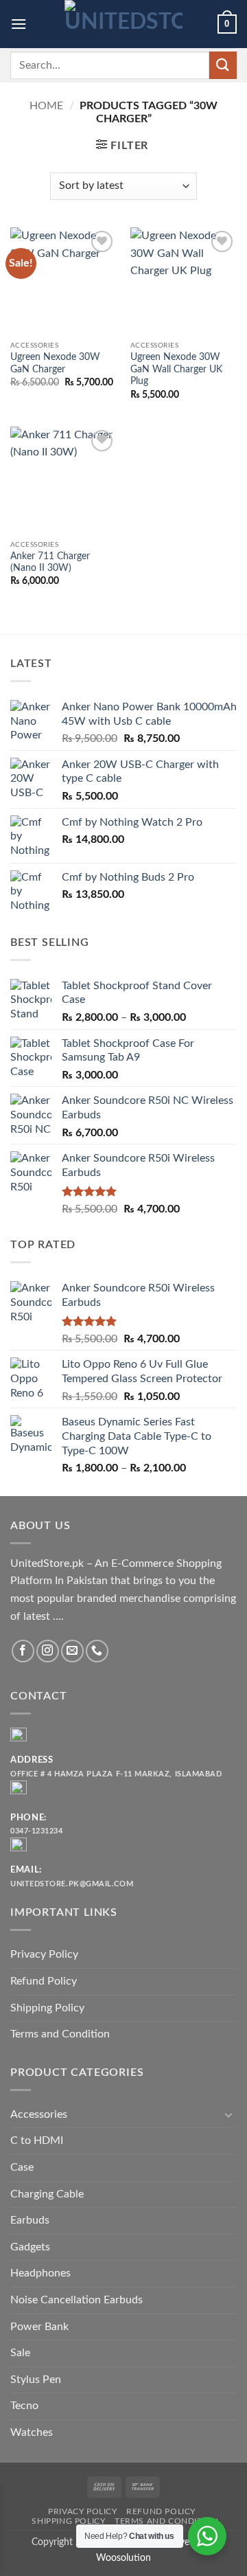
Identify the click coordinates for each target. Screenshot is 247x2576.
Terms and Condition (60, 2034)
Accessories (39, 2114)
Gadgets (30, 2247)
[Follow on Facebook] (23, 1651)
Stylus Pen (36, 2380)
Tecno (24, 2406)
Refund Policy (44, 1981)
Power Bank (39, 2327)
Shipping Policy (47, 2008)
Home (46, 106)
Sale (20, 2353)
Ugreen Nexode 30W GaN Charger (55, 363)
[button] (19, 24)
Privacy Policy (44, 1954)
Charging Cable (47, 2194)
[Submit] (223, 65)
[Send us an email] (72, 1651)
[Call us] (97, 1651)
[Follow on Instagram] (48, 1651)
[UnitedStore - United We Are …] (123, 24)
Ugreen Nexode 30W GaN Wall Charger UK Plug (176, 369)
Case (22, 2167)
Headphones (40, 2273)
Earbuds (30, 2220)
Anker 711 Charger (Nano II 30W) (50, 563)
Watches (32, 2432)
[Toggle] (228, 2114)
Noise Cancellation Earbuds (77, 2300)
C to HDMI (37, 2140)
